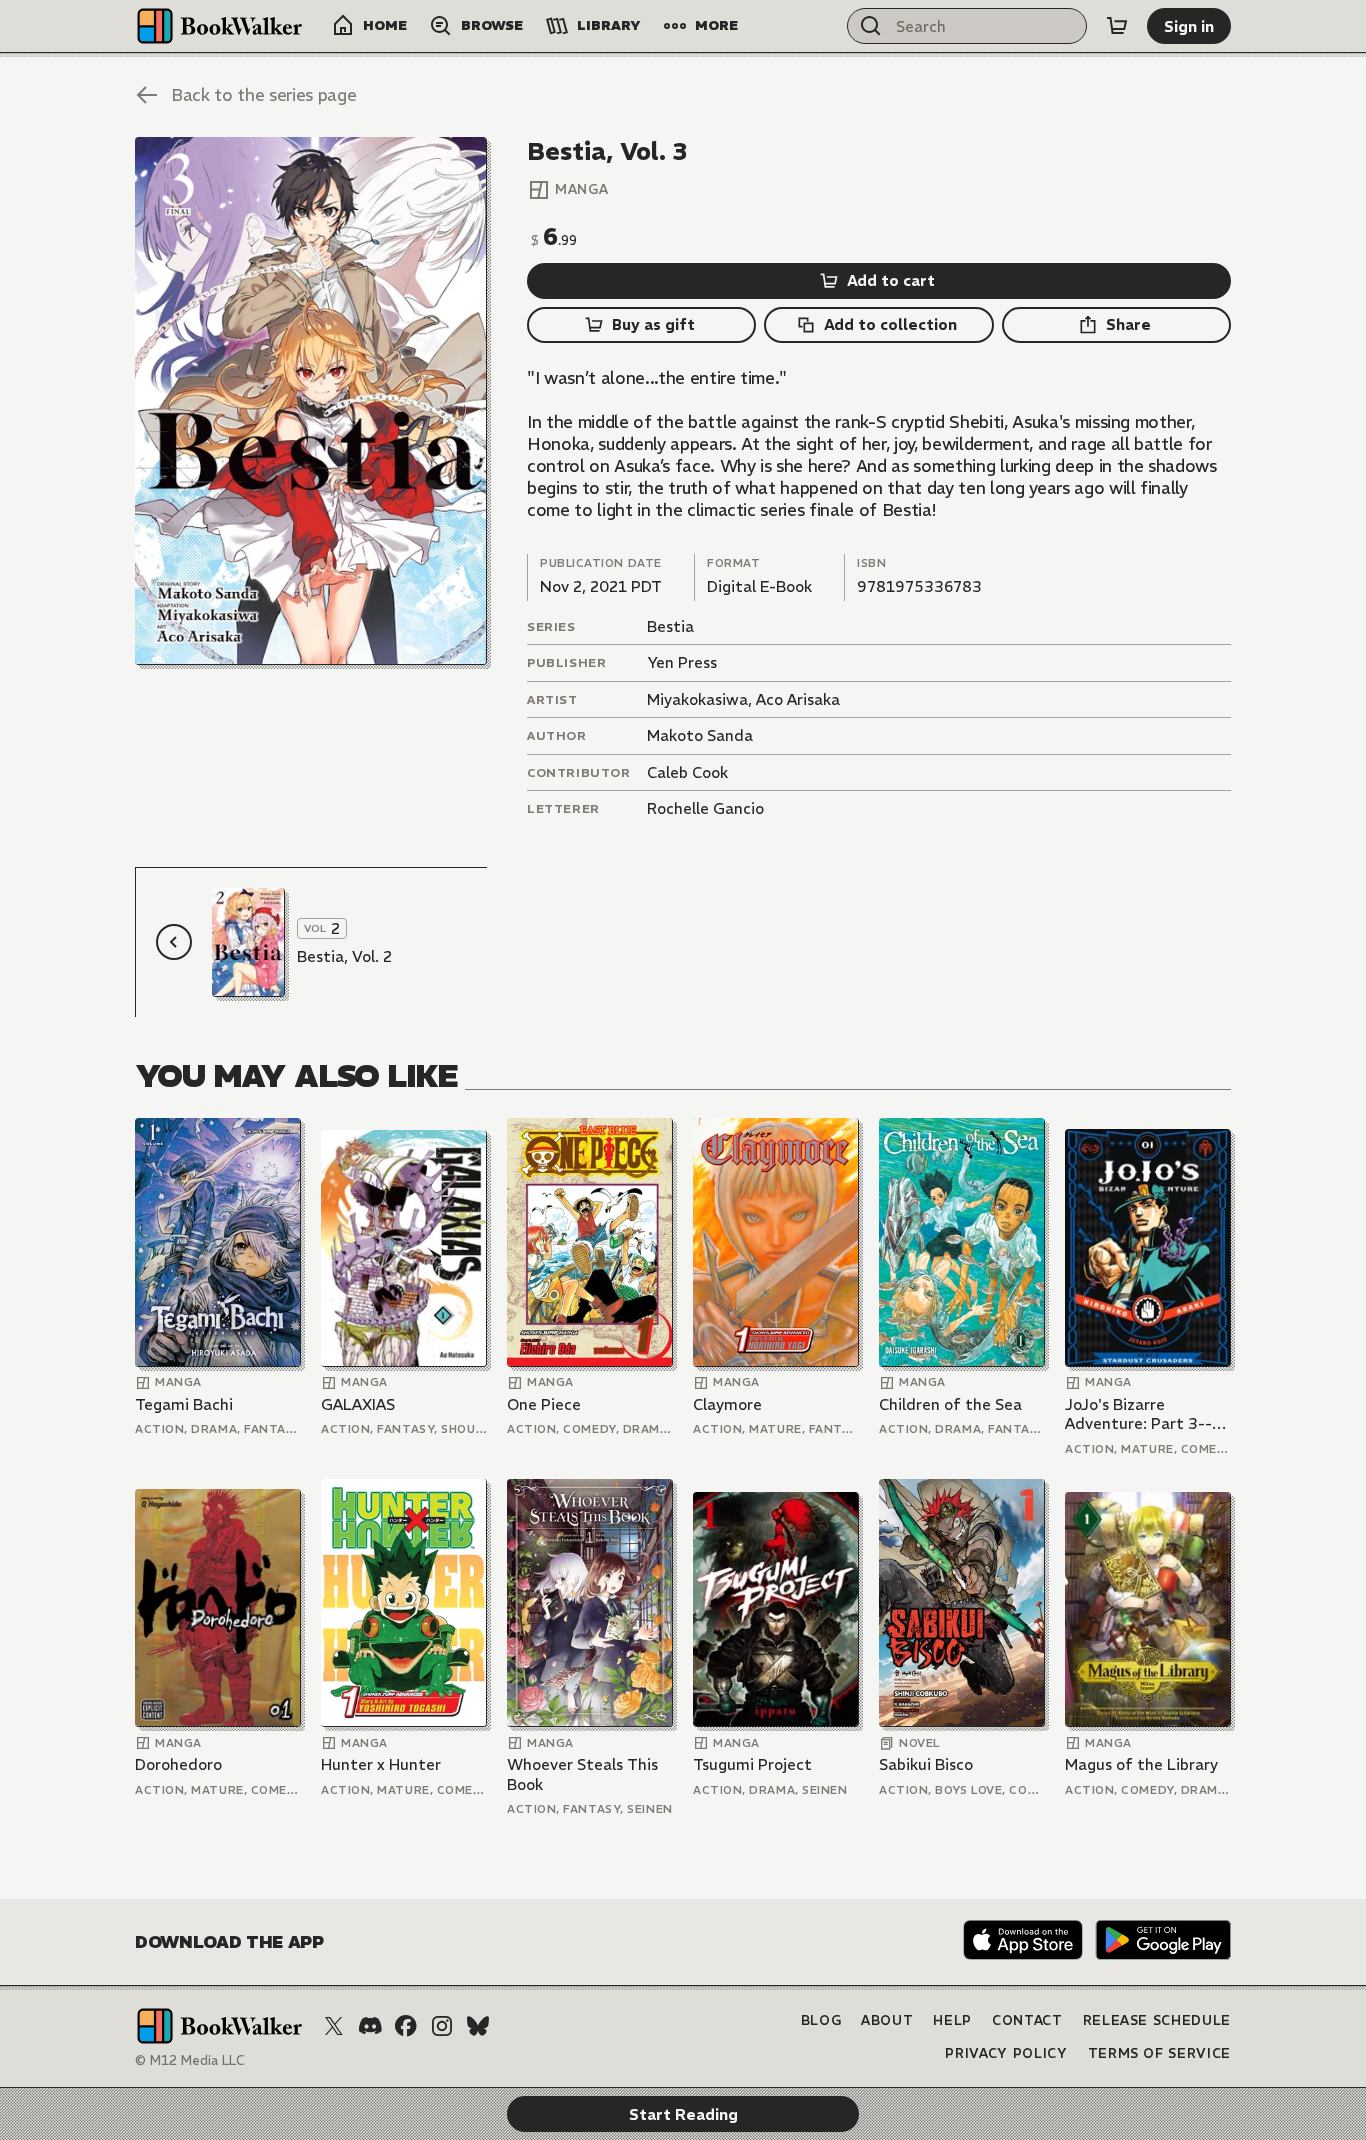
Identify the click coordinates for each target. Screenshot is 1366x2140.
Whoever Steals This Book (582, 1774)
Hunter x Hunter (381, 1764)
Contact (1027, 2020)
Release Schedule (1157, 2020)
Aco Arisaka (798, 699)
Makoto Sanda (700, 735)
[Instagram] (442, 2026)
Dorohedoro (178, 1764)
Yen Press (682, 662)
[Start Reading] (311, 401)
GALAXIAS (358, 1404)
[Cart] (1117, 26)
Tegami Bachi (184, 1404)
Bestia (670, 626)
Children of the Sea (950, 1404)
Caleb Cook (687, 772)
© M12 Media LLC (190, 2060)
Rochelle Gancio (705, 808)
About (887, 2020)
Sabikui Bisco (926, 1764)
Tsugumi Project (752, 1764)
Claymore (727, 1404)
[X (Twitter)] (334, 2026)
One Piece (544, 1404)
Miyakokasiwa (697, 699)
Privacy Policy (1006, 2053)
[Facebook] (406, 2026)
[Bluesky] (478, 2026)
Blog (821, 2020)
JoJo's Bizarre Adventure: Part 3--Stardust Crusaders (1138, 1414)
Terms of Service (1159, 2053)
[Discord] (370, 2026)
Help (952, 2020)
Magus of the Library (1141, 1764)
